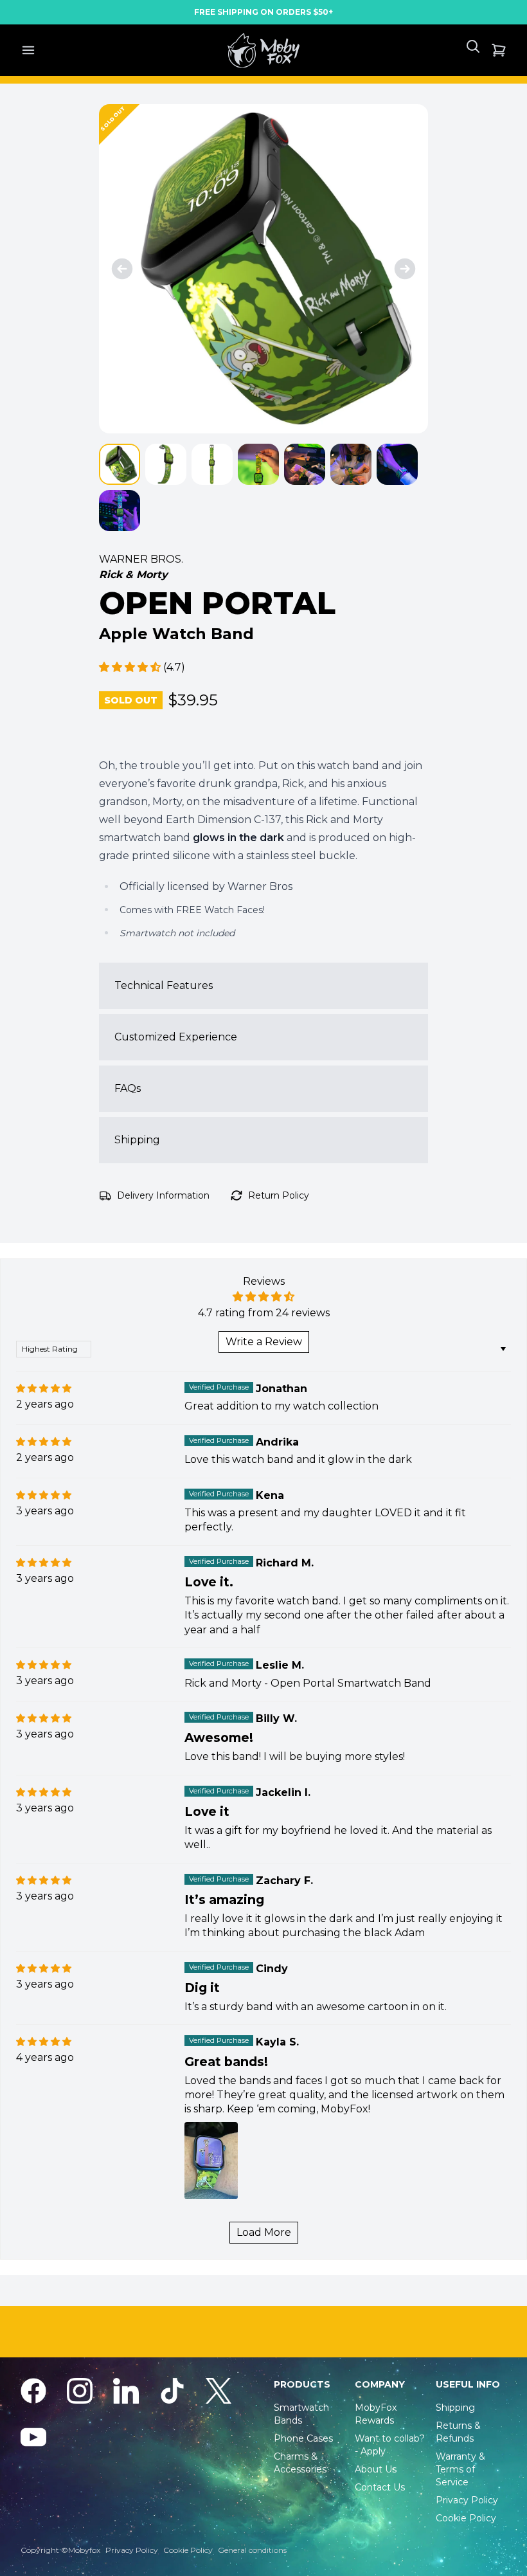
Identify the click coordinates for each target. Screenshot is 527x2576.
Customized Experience (176, 1037)
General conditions (252, 2550)
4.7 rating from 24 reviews (264, 1313)
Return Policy (279, 1195)
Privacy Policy (132, 2550)
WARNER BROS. (141, 559)
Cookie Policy (188, 2550)
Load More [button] (264, 2232)
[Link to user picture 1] (211, 2161)
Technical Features (164, 985)
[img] (44, 1388)
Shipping (137, 1140)
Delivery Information (163, 1195)
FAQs (128, 1088)
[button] (131, 667)
